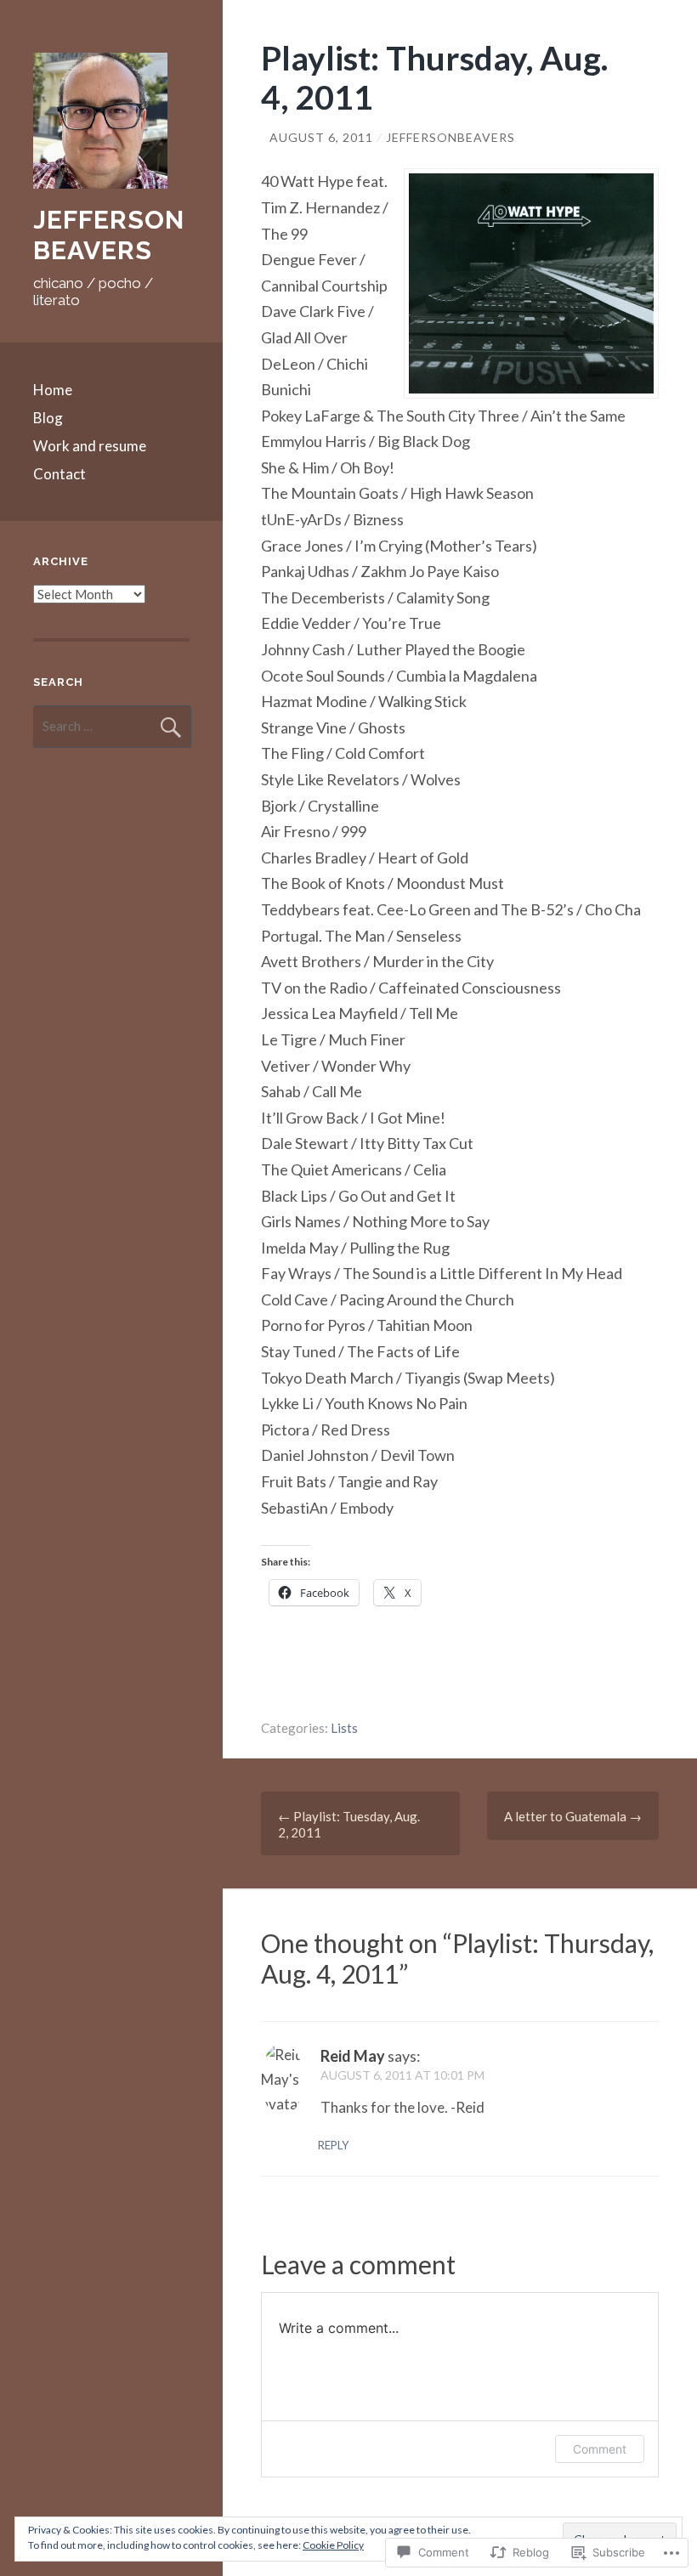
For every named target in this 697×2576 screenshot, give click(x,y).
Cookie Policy (333, 2545)
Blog (48, 418)
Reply (333, 2145)
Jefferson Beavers (109, 235)
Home (53, 390)
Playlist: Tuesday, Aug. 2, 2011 (349, 1824)
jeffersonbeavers (450, 137)
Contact (59, 474)
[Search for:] (112, 726)
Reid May (353, 2056)
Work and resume (90, 446)
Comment (600, 2449)
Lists (344, 1728)
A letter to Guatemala (573, 1816)
